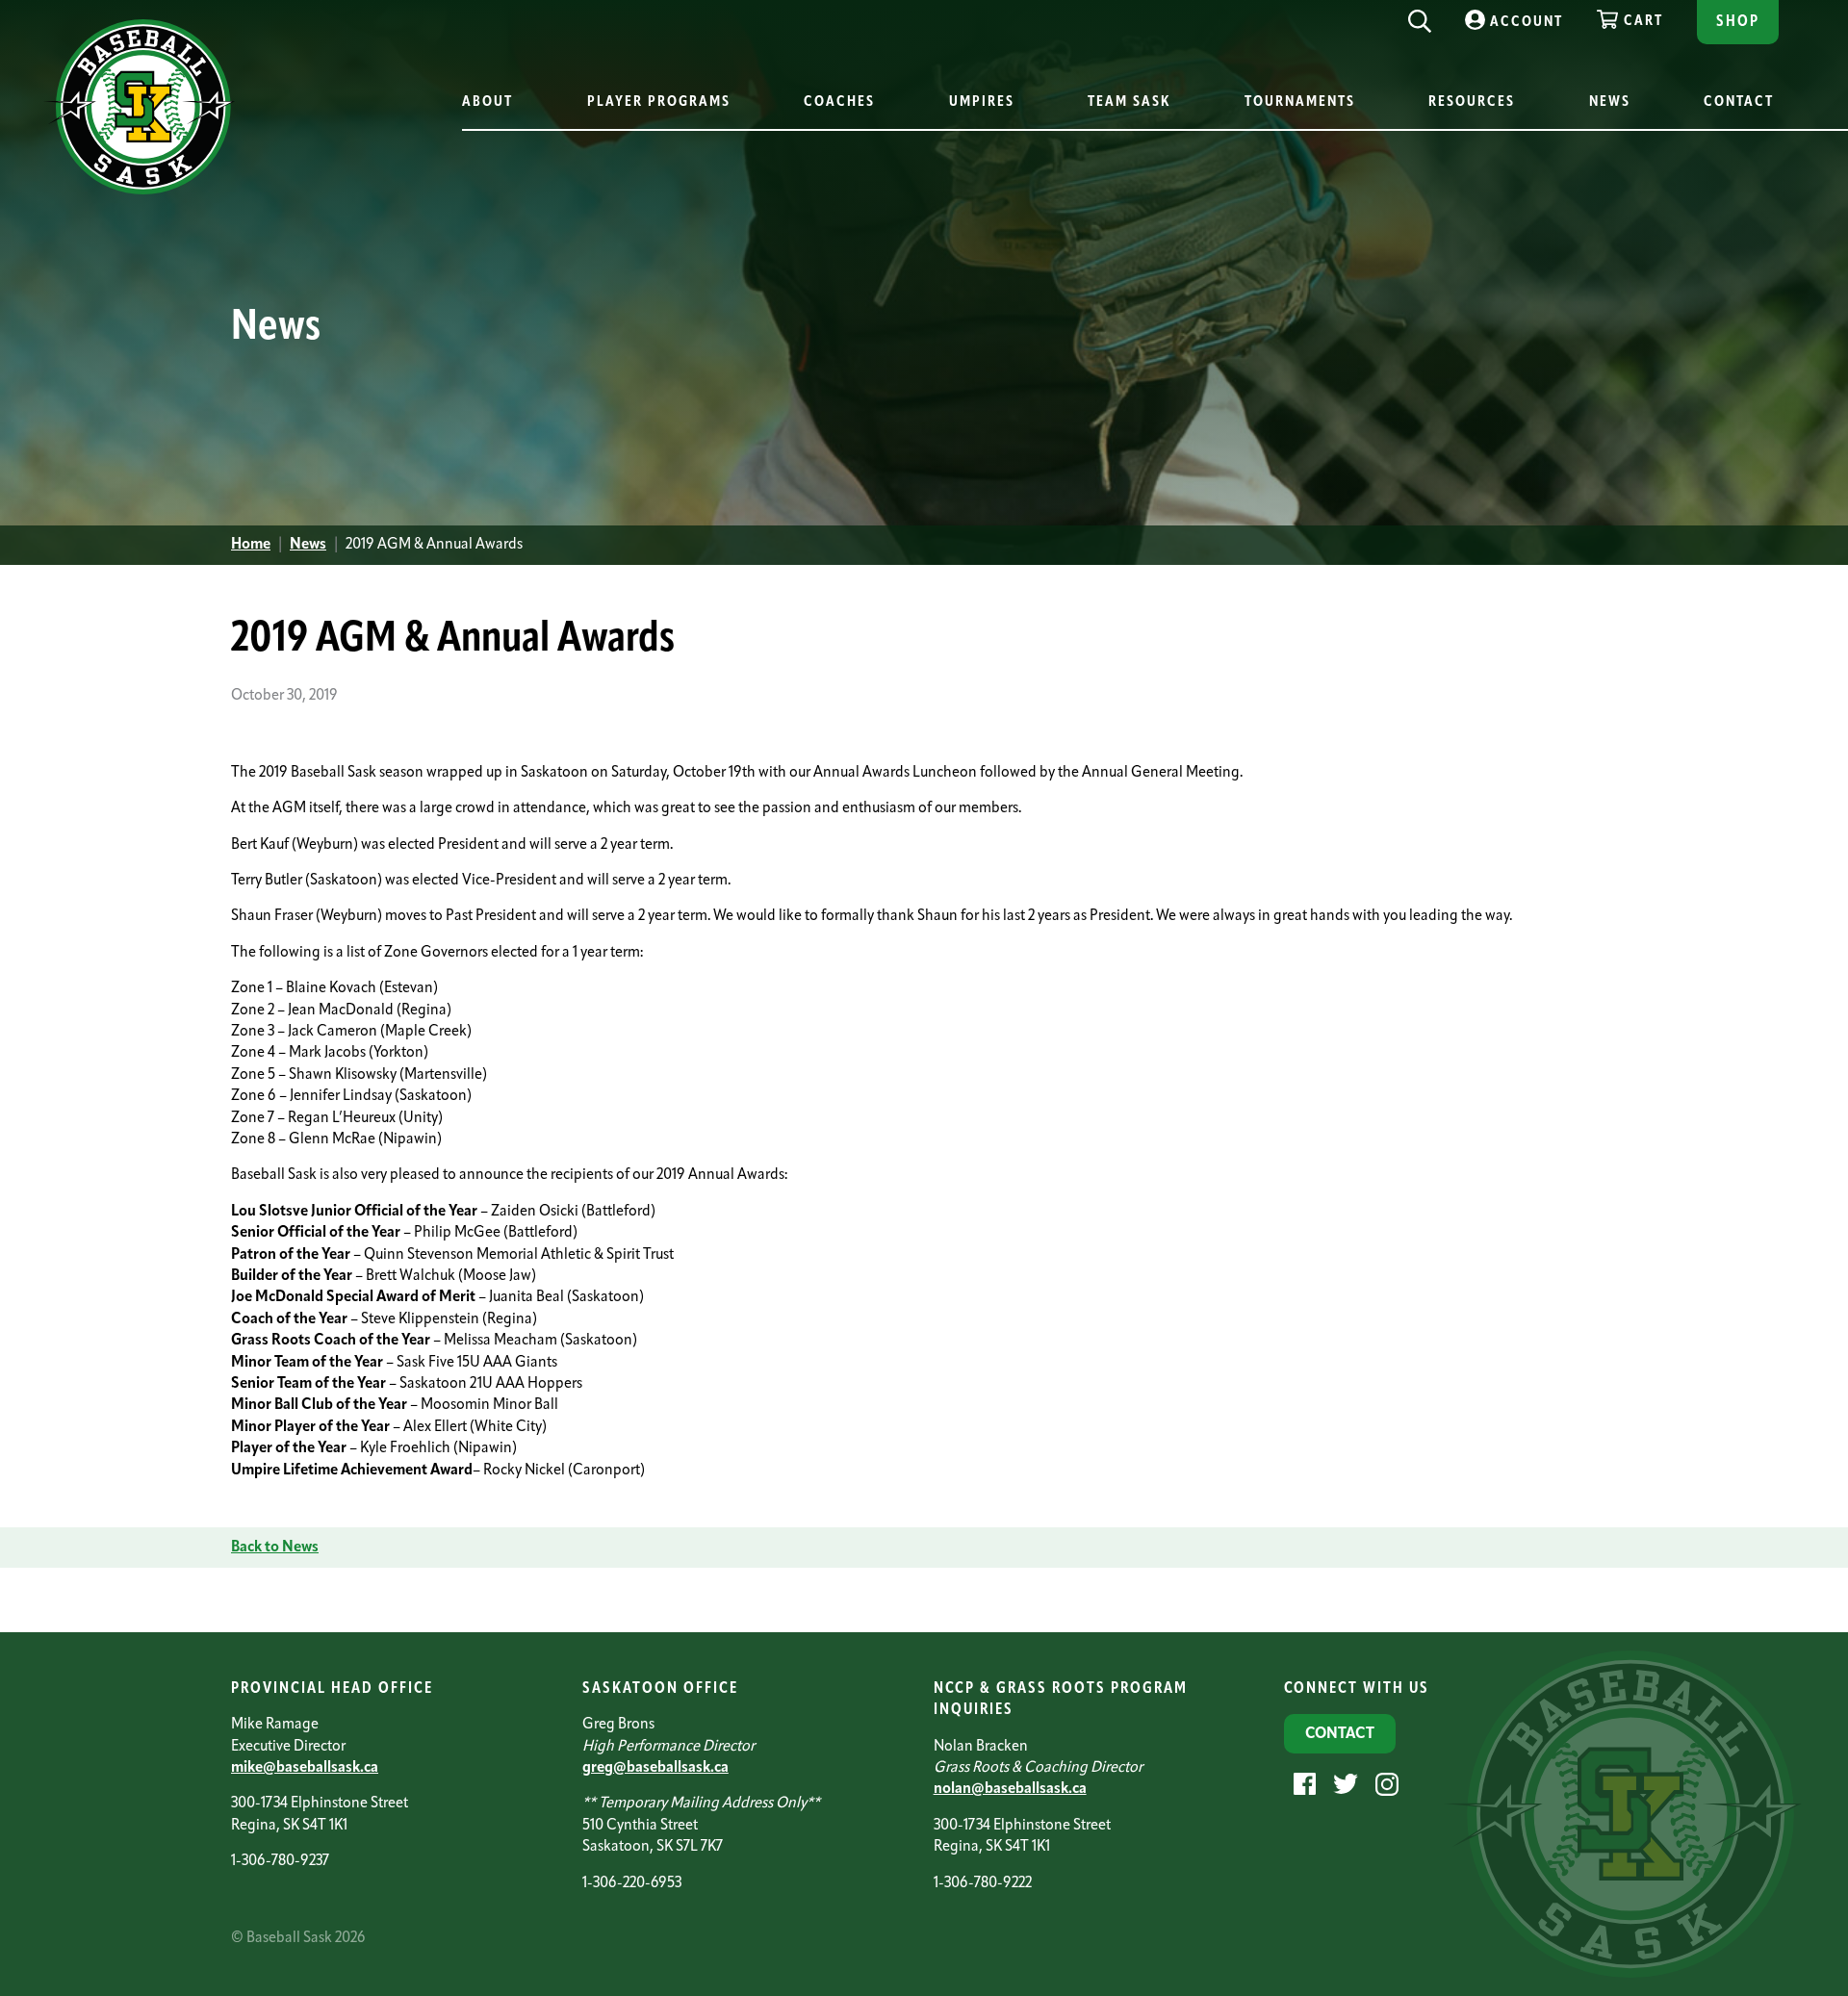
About (488, 102)
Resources (1472, 102)
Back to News (275, 1548)
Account (1527, 23)
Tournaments (1300, 102)
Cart (1643, 22)
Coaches (839, 102)
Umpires (982, 102)
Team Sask (1129, 102)
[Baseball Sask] (139, 191)
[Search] (1420, 16)
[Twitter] (1343, 1784)
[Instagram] (1385, 1784)
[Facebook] (1302, 1784)
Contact (1739, 102)
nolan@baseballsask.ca (1010, 1789)
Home (251, 545)
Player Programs (659, 102)
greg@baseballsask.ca (655, 1768)
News (1610, 102)
